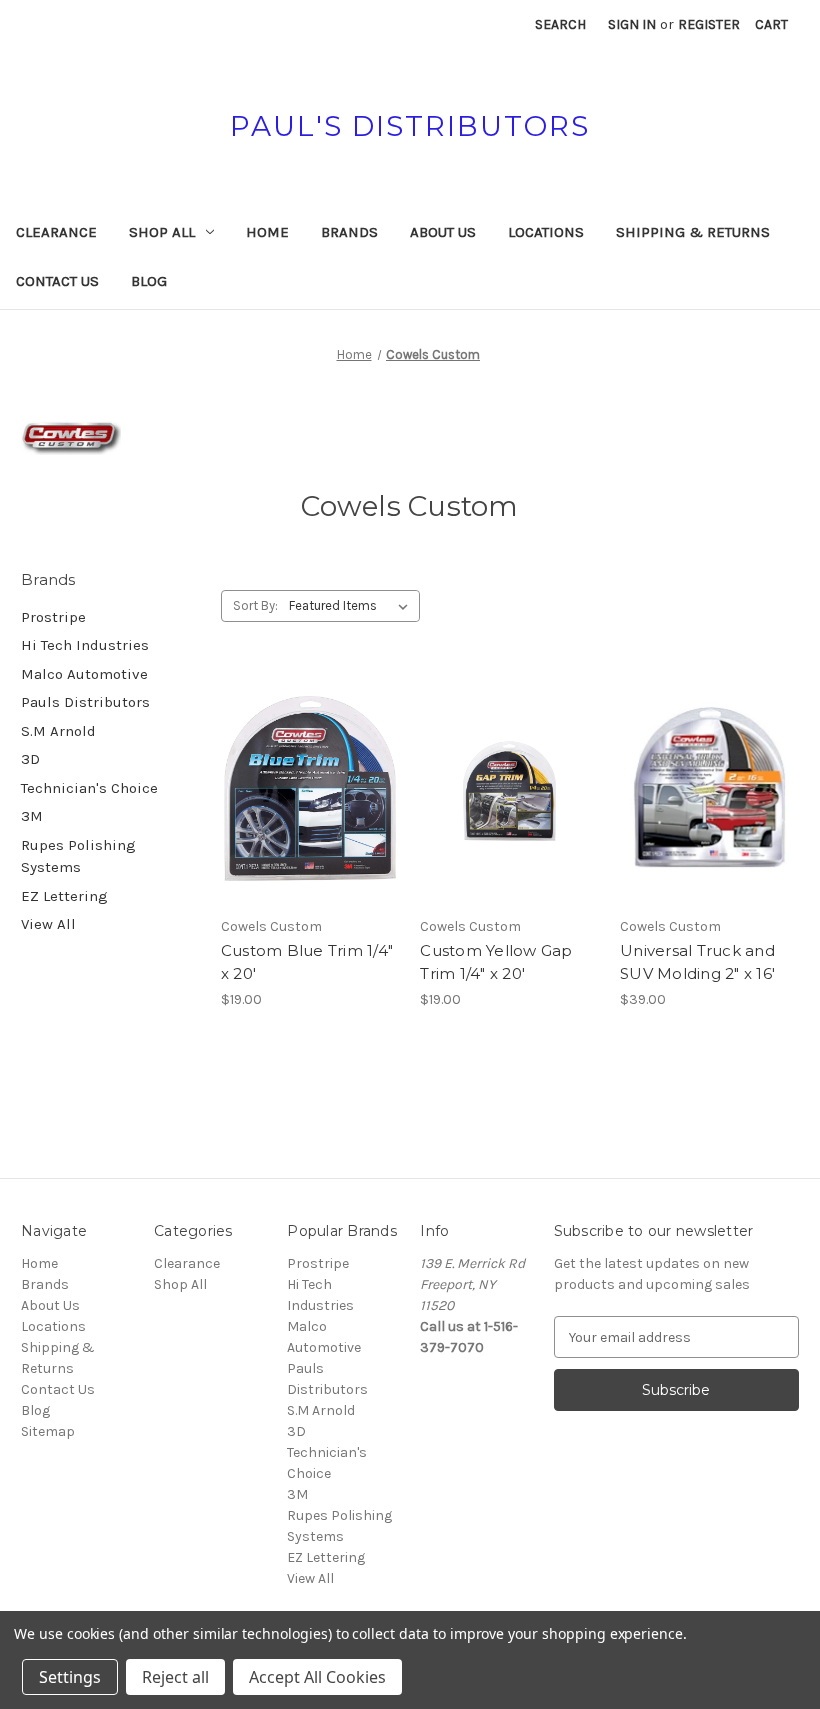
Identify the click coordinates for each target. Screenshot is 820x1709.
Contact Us (57, 281)
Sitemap (48, 1431)
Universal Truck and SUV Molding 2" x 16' (697, 962)
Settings (70, 1677)
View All (48, 924)
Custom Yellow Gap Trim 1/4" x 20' (496, 962)
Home (267, 232)
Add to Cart (310, 824)
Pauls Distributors (85, 702)
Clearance (56, 232)
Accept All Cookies (317, 1677)
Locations (546, 232)
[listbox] (352, 606)
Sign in (632, 24)
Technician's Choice (89, 788)
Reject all (175, 1677)
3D (30, 759)
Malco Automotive (84, 674)
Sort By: (255, 605)
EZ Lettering (64, 896)
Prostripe (53, 617)
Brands (349, 232)
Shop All (162, 232)
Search (560, 24)
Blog (149, 281)
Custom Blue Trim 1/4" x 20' (307, 962)
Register (709, 24)
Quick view (307, 753)
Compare (304, 789)
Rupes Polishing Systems (78, 856)
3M (32, 816)
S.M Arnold (58, 731)
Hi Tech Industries (85, 645)
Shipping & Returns (693, 232)
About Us (443, 232)
